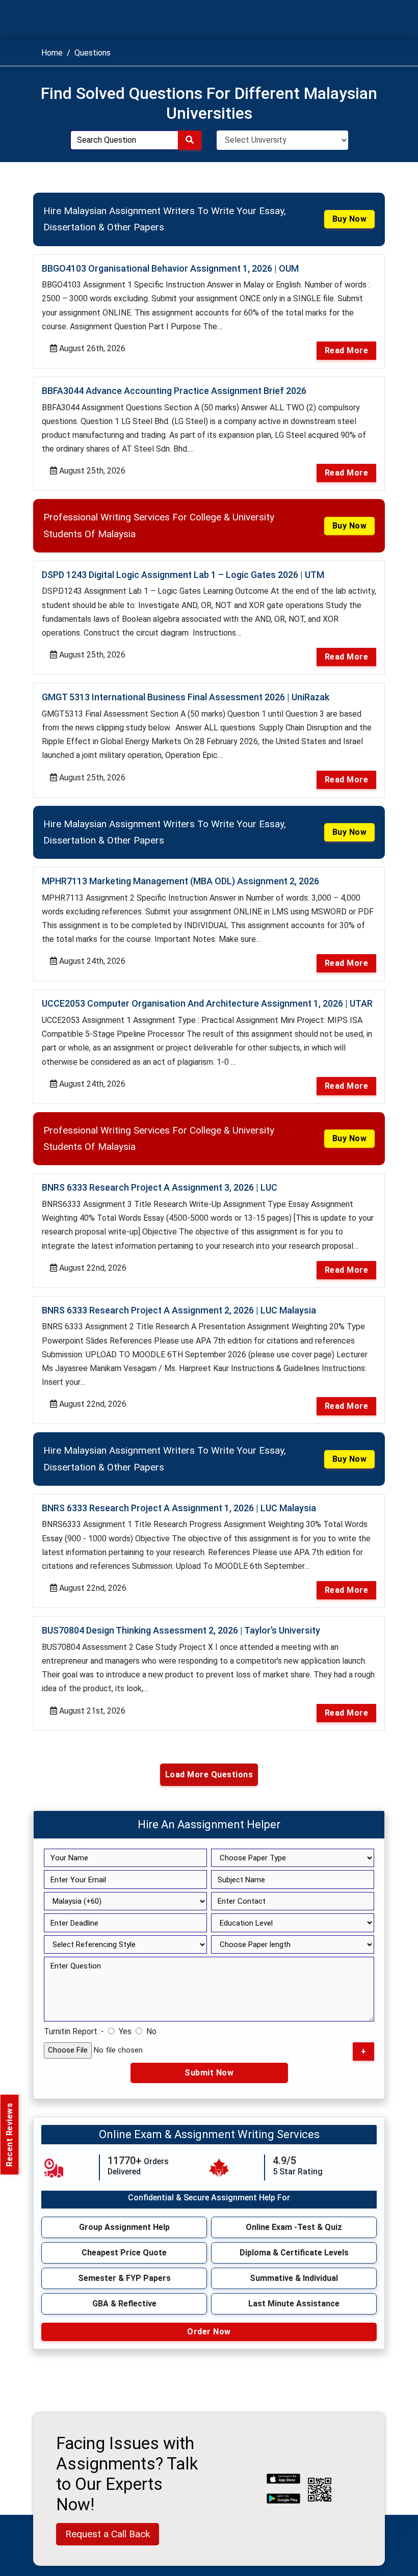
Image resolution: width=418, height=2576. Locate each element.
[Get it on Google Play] (283, 2500)
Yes (125, 2031)
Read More (347, 350)
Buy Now (350, 219)
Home (52, 53)
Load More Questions (209, 1775)
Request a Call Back (108, 2534)
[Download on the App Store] (283, 2480)
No (151, 2031)
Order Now (209, 2332)
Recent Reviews (9, 2134)
